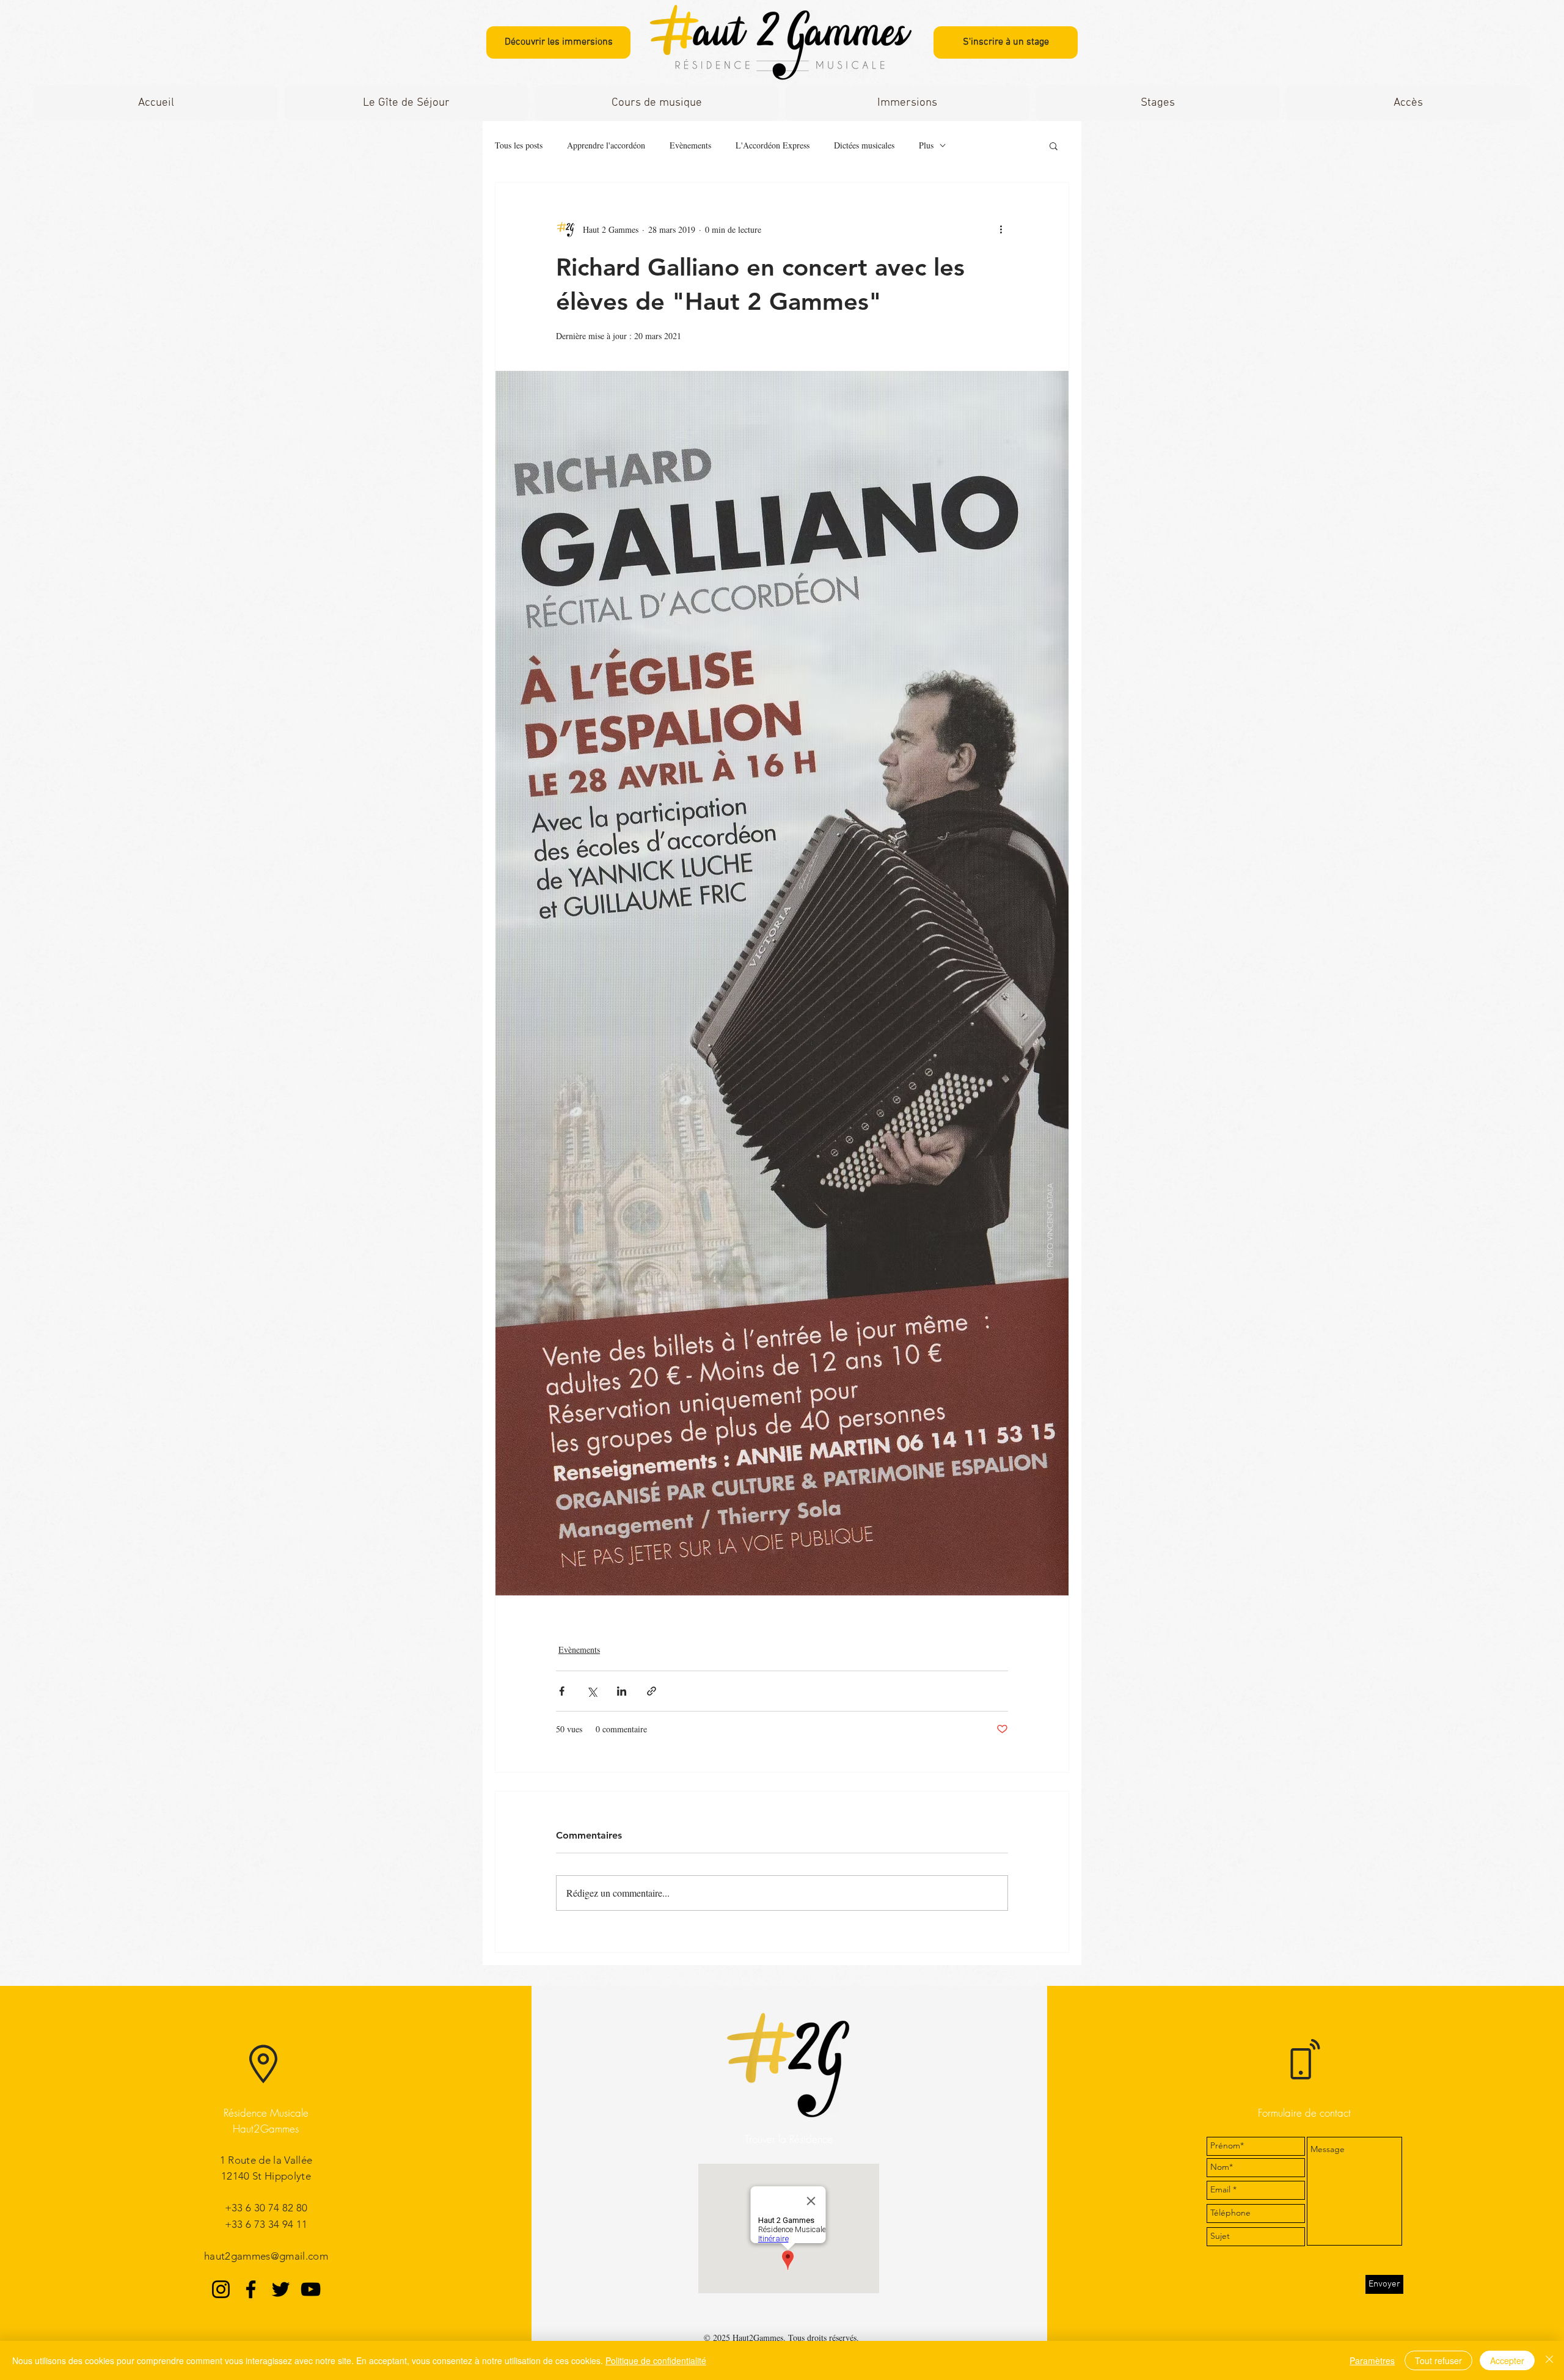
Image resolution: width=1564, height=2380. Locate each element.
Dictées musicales (864, 145)
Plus (926, 145)
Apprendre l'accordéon (606, 145)
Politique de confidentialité (656, 2360)
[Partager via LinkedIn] (622, 1691)
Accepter (1507, 2360)
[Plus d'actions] (1001, 229)
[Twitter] (281, 2289)
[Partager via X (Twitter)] (592, 1691)
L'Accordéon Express (773, 145)
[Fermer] (1549, 2360)
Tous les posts (519, 145)
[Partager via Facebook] (562, 1691)
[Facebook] (251, 2289)
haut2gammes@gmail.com (266, 2256)
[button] (657, 103)
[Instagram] (221, 2289)
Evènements (690, 145)
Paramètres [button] (1372, 2360)
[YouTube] (311, 2289)
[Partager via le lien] (652, 1691)
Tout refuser (1438, 2360)
